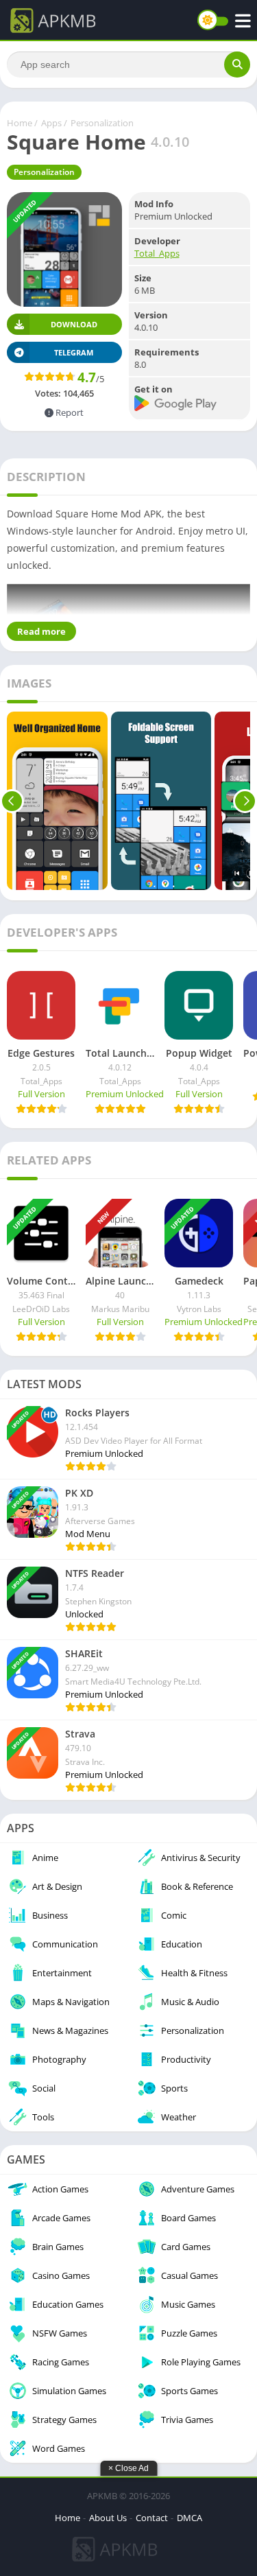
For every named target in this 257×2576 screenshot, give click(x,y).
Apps (51, 123)
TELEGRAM (74, 352)
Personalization (102, 123)
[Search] (237, 65)
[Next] (245, 801)
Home (20, 123)
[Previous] (12, 801)
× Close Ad (128, 2468)
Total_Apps (157, 253)
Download (74, 324)
